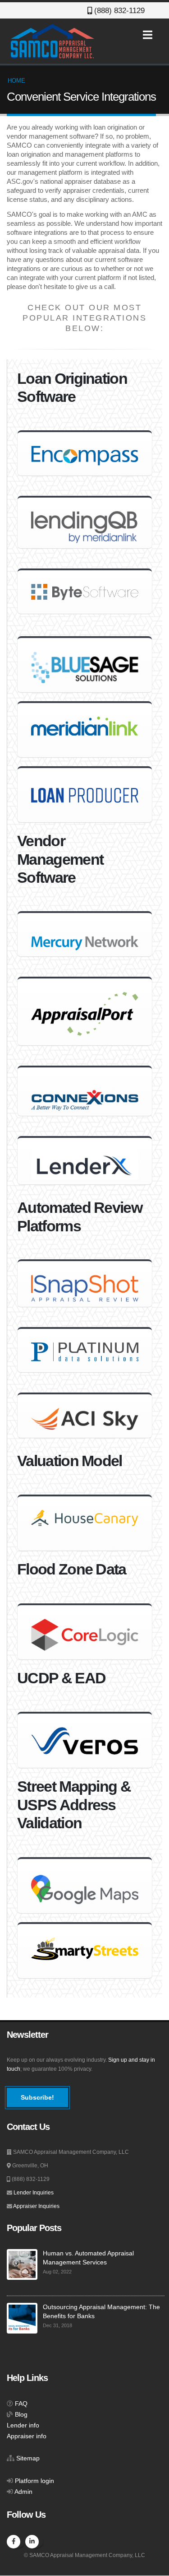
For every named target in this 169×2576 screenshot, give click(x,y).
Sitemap (28, 2458)
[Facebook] (14, 2542)
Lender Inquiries (34, 2193)
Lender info (23, 2425)
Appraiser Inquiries (36, 2206)
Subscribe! (37, 2097)
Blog (21, 2415)
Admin (23, 2492)
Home (16, 81)
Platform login (34, 2481)
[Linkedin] (32, 2542)
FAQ (21, 2404)
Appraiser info (27, 2436)
